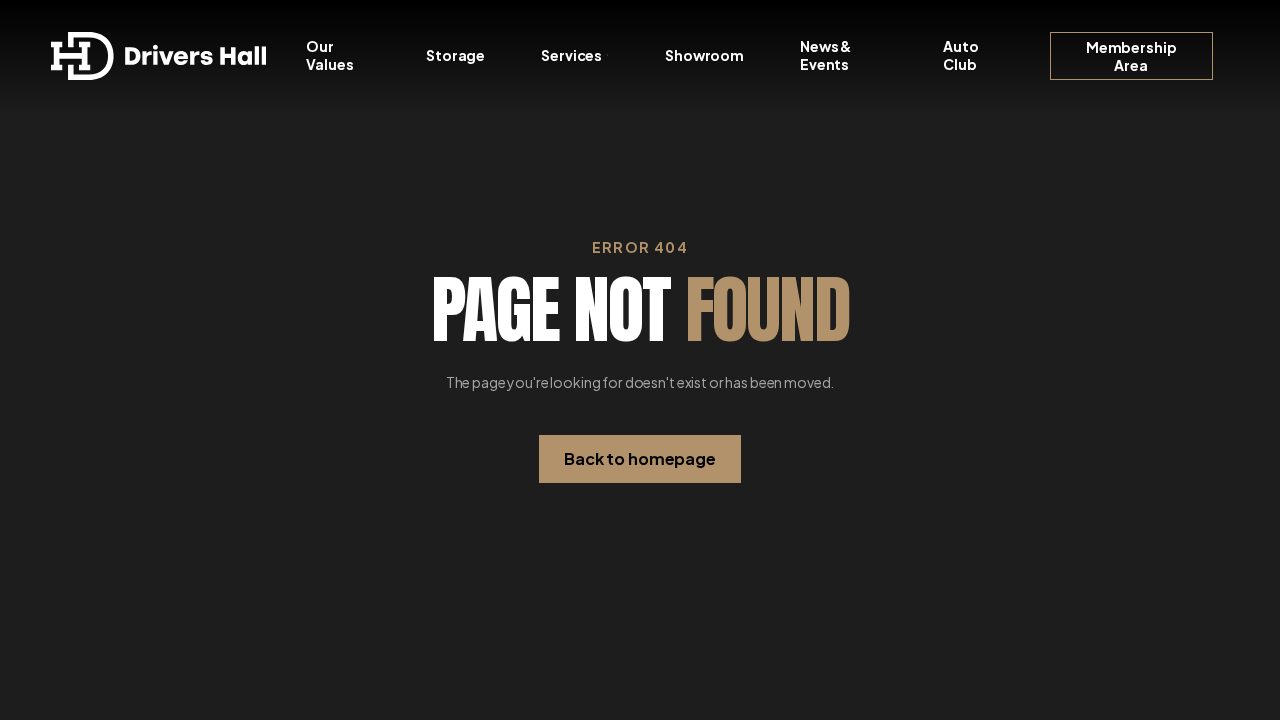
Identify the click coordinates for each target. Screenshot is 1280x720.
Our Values (329, 55)
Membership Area (1131, 56)
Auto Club (960, 55)
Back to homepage (639, 458)
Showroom (704, 55)
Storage (455, 55)
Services (571, 55)
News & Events (825, 55)
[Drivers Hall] (158, 56)
